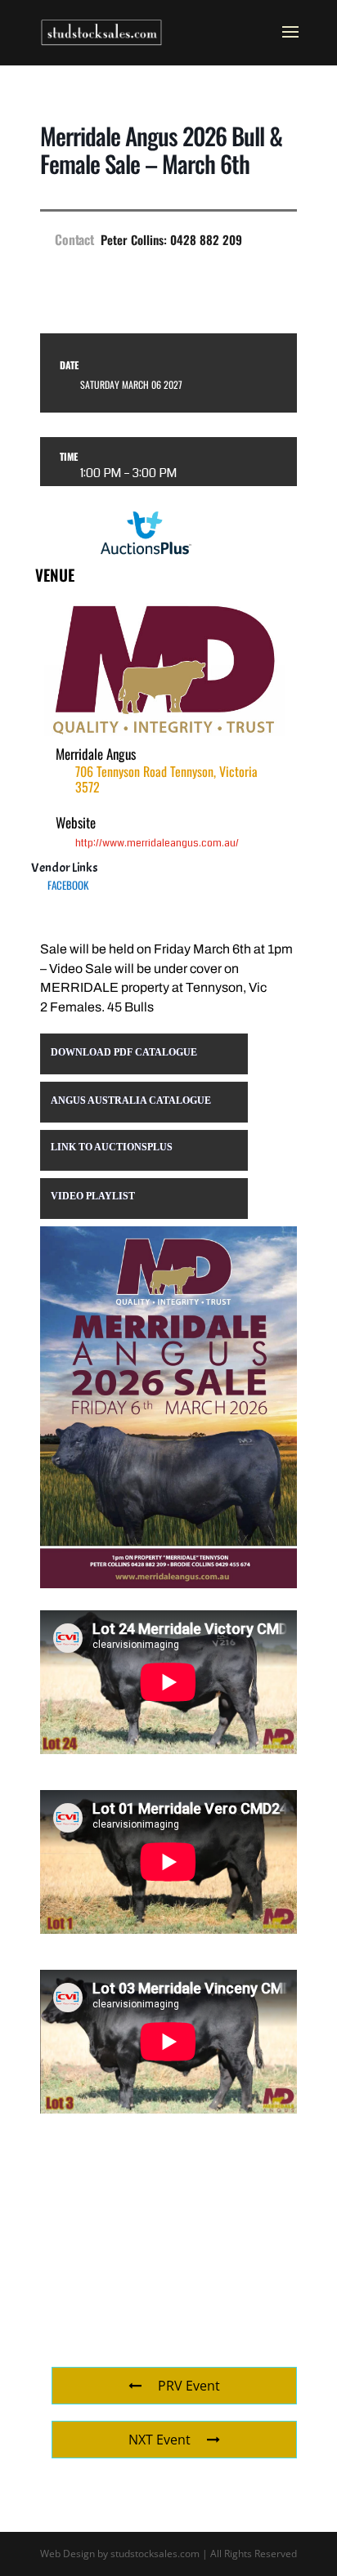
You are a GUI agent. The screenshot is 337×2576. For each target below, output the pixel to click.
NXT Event (160, 2440)
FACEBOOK (68, 885)
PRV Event (189, 2386)
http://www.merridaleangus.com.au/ (157, 844)
